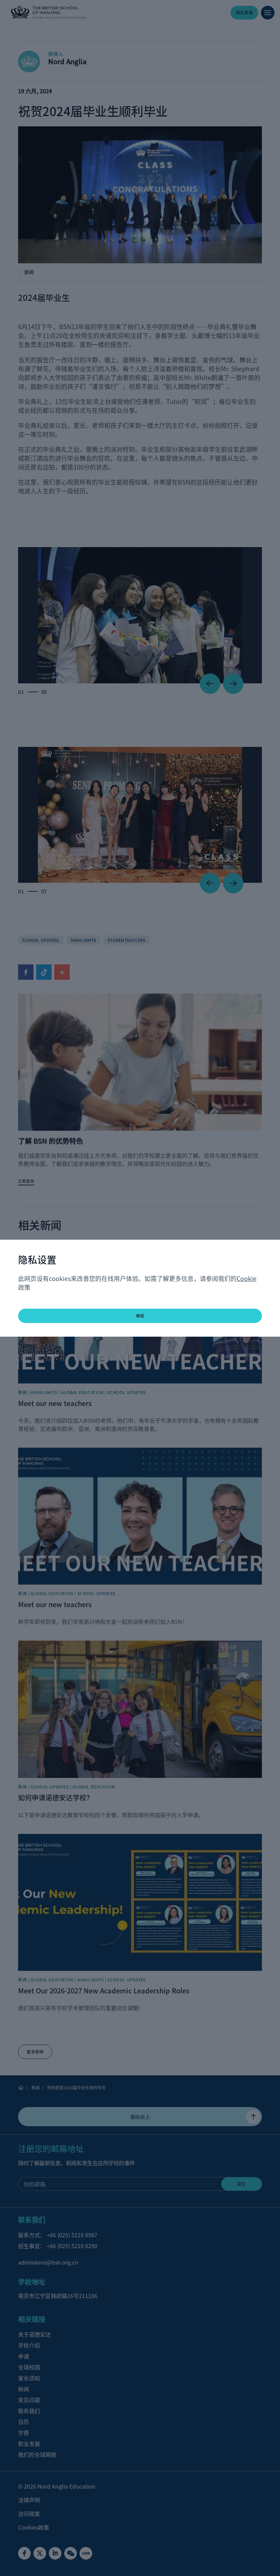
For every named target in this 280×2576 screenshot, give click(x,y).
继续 (140, 1316)
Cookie (247, 1278)
